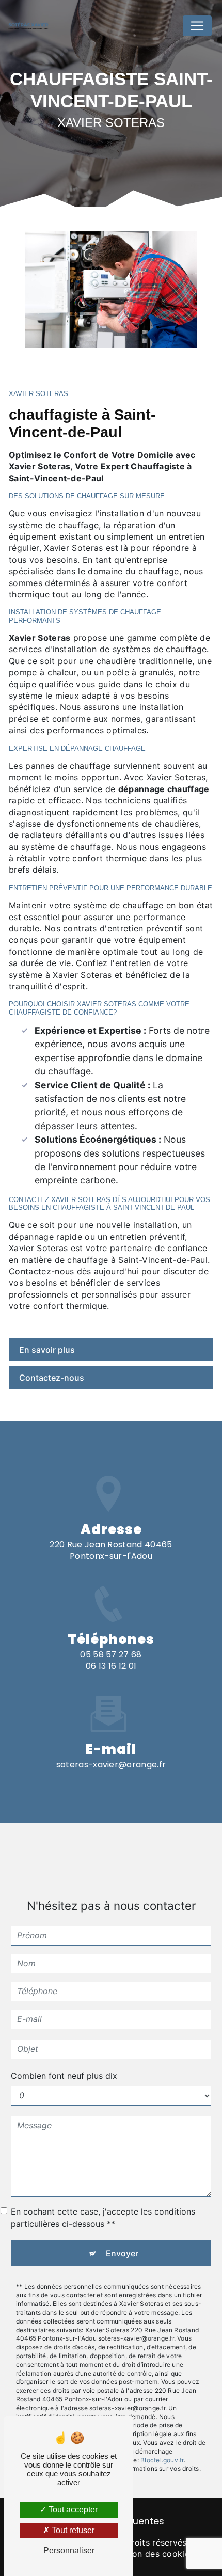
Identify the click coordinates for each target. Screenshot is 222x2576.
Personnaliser (69, 2550)
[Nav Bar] (197, 26)
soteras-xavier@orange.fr (111, 1765)
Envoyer (122, 2253)
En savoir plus (47, 1350)
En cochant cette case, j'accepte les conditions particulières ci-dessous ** (103, 2218)
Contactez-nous (52, 1378)
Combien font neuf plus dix (64, 2076)
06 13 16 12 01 (111, 1666)
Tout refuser (72, 2530)
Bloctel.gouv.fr (162, 2460)
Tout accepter (72, 2510)
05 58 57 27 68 (111, 1655)
